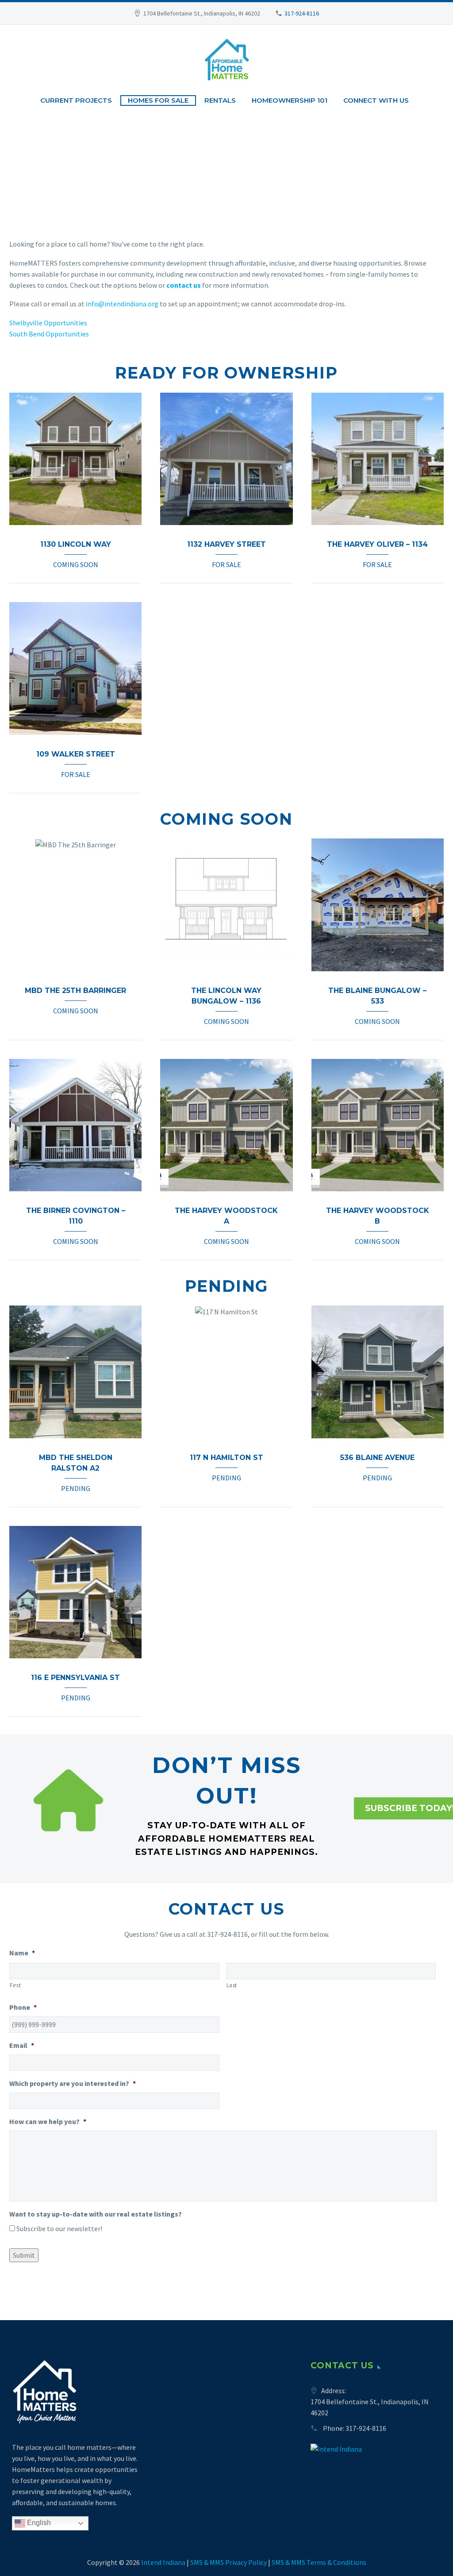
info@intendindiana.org (122, 304)
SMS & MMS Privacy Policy (228, 2562)
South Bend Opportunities (49, 334)
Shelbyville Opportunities (48, 323)
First (15, 1985)
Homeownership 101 (290, 100)
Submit (24, 2255)
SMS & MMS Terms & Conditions (319, 2562)
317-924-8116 (302, 13)
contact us (184, 285)
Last (232, 1985)
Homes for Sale (158, 100)
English (38, 2523)
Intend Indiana (163, 2562)
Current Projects (76, 100)
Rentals (220, 100)
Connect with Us (376, 100)
